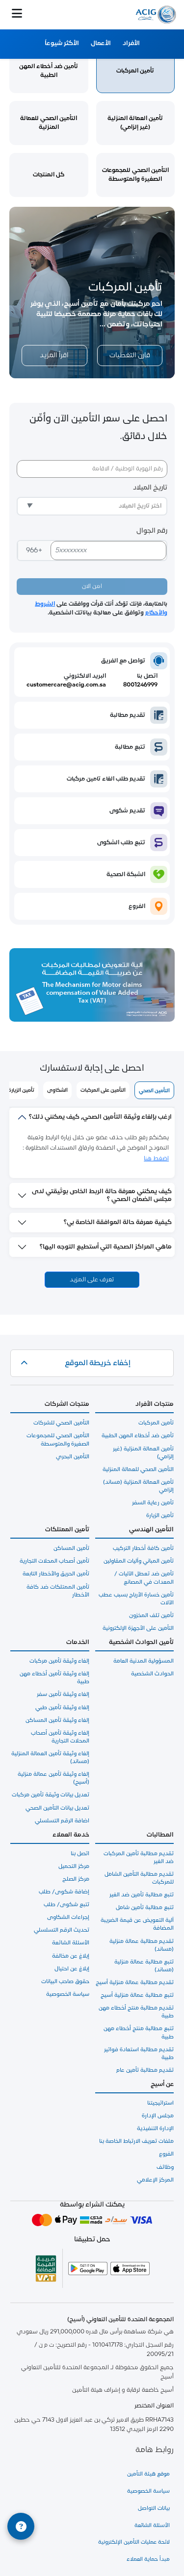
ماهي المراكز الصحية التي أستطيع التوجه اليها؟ (106, 1247)
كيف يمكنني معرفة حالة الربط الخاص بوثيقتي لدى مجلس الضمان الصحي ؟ (102, 1195)
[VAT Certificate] (46, 2268)
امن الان (92, 587)
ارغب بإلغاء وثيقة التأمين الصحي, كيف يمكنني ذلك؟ (100, 1117)
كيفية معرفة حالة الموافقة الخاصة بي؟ (118, 1222)
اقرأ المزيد (54, 356)
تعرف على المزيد (92, 1280)
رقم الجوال (152, 531)
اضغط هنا (156, 1159)
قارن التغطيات (130, 356)
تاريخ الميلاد (150, 488)
